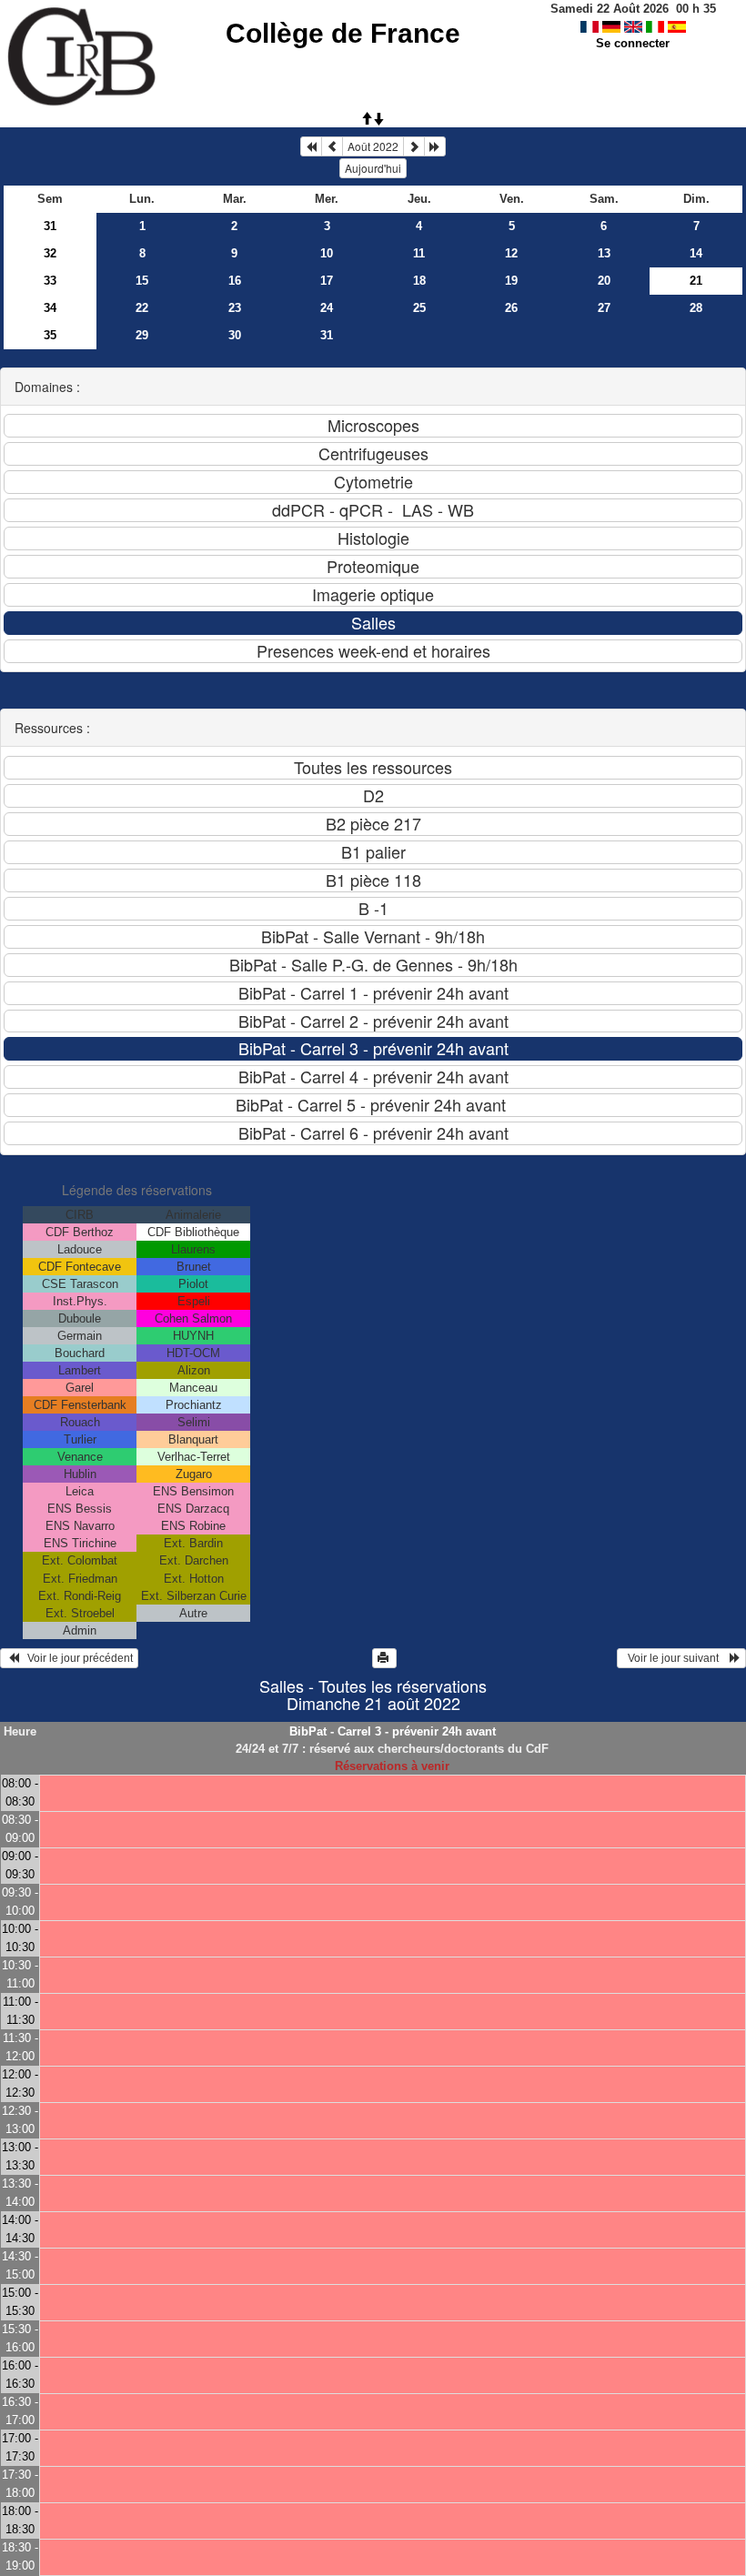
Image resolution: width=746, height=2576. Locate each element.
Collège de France (343, 33)
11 (419, 253)
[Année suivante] (435, 146)
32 (50, 253)
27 (604, 308)
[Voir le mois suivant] (414, 146)
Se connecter (633, 43)
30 (235, 335)
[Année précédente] (311, 146)
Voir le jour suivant (676, 1658)
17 (327, 281)
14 (696, 253)
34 (50, 308)
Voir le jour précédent (76, 1658)
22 (142, 308)
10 (327, 253)
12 (511, 253)
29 (142, 335)
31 (50, 226)
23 (235, 308)
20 (604, 281)
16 (235, 281)
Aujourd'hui (373, 168)
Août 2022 (373, 146)
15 (142, 281)
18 (419, 281)
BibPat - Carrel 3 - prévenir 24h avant (393, 1731)
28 (696, 308)
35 (50, 335)
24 (327, 308)
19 (511, 281)
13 (604, 253)
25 (419, 308)
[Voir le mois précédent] (332, 146)
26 (511, 308)
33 (50, 281)
